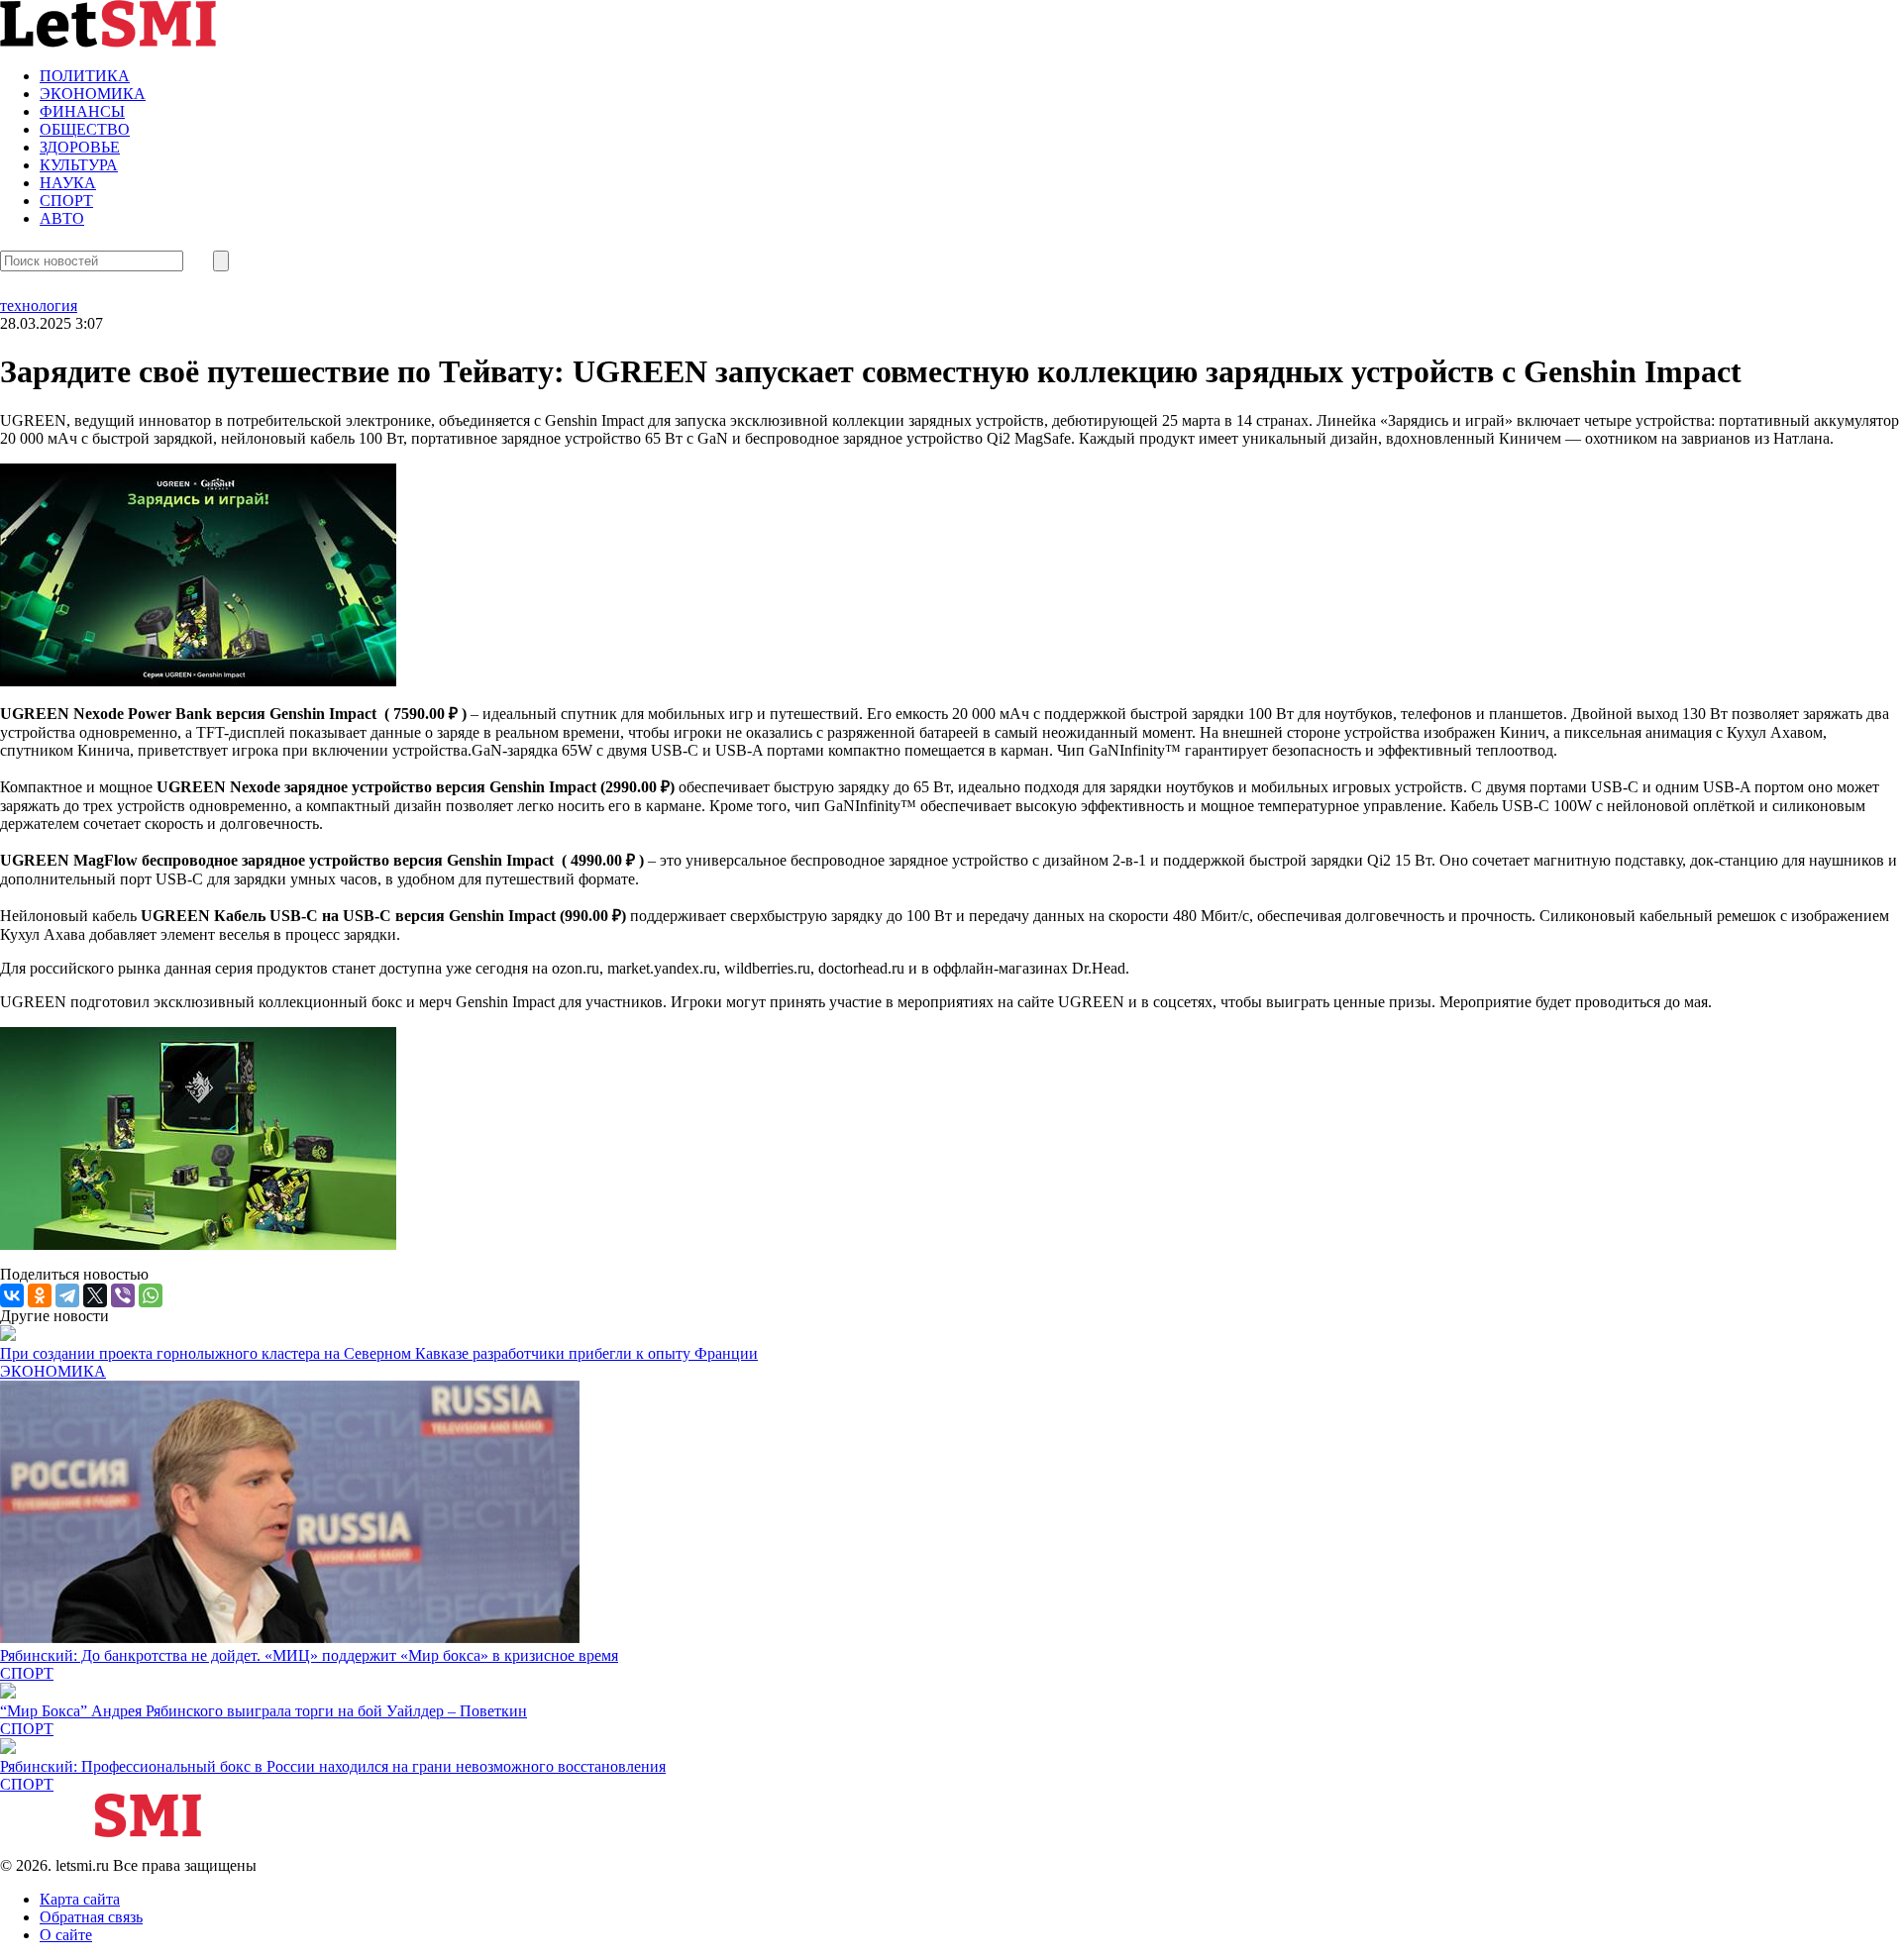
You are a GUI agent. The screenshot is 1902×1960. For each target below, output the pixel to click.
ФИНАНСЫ (82, 111)
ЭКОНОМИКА (93, 94)
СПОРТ (66, 201)
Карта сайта (80, 1899)
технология (39, 306)
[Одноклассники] (40, 1295)
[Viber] (123, 1295)
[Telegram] (67, 1295)
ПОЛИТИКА (85, 76)
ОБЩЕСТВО (85, 129)
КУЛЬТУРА (79, 165)
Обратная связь (91, 1917)
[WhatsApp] (151, 1295)
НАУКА (68, 183)
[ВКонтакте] (12, 1295)
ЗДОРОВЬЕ (80, 147)
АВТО (62, 218)
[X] (95, 1295)
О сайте (66, 1935)
